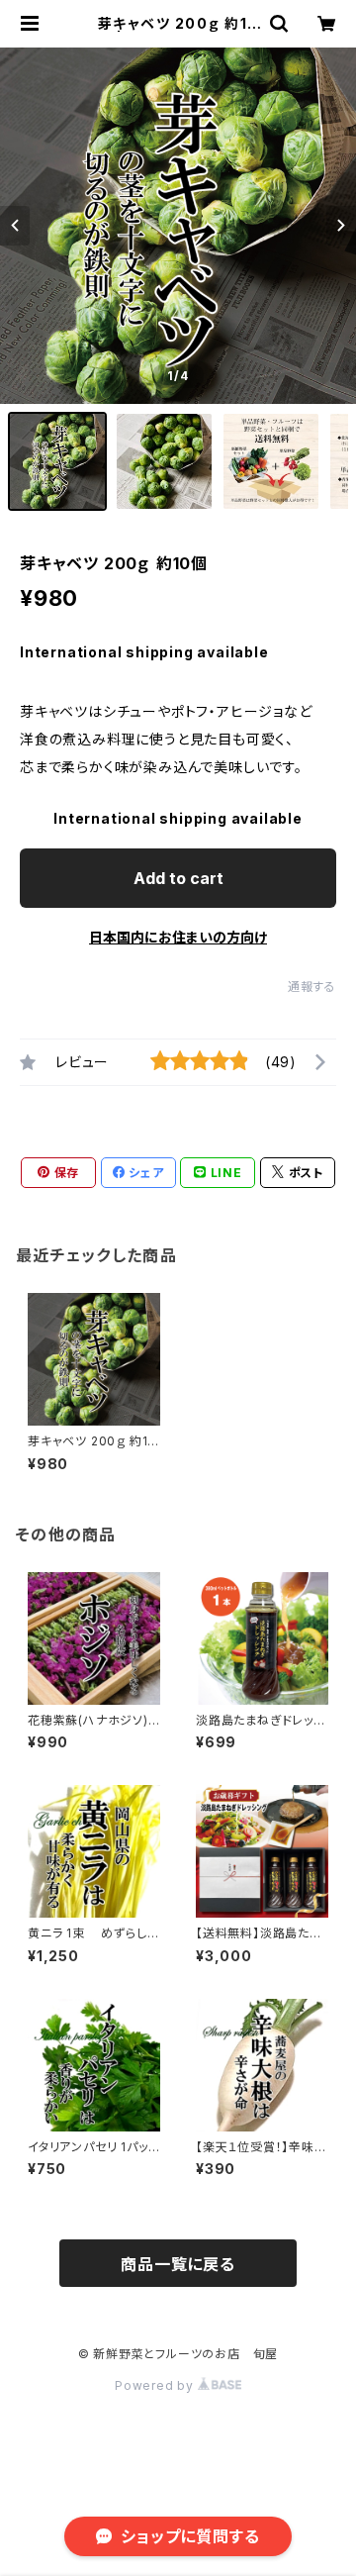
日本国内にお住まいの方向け (178, 937)
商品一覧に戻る (178, 2264)
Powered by (156, 2385)
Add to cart (178, 878)
